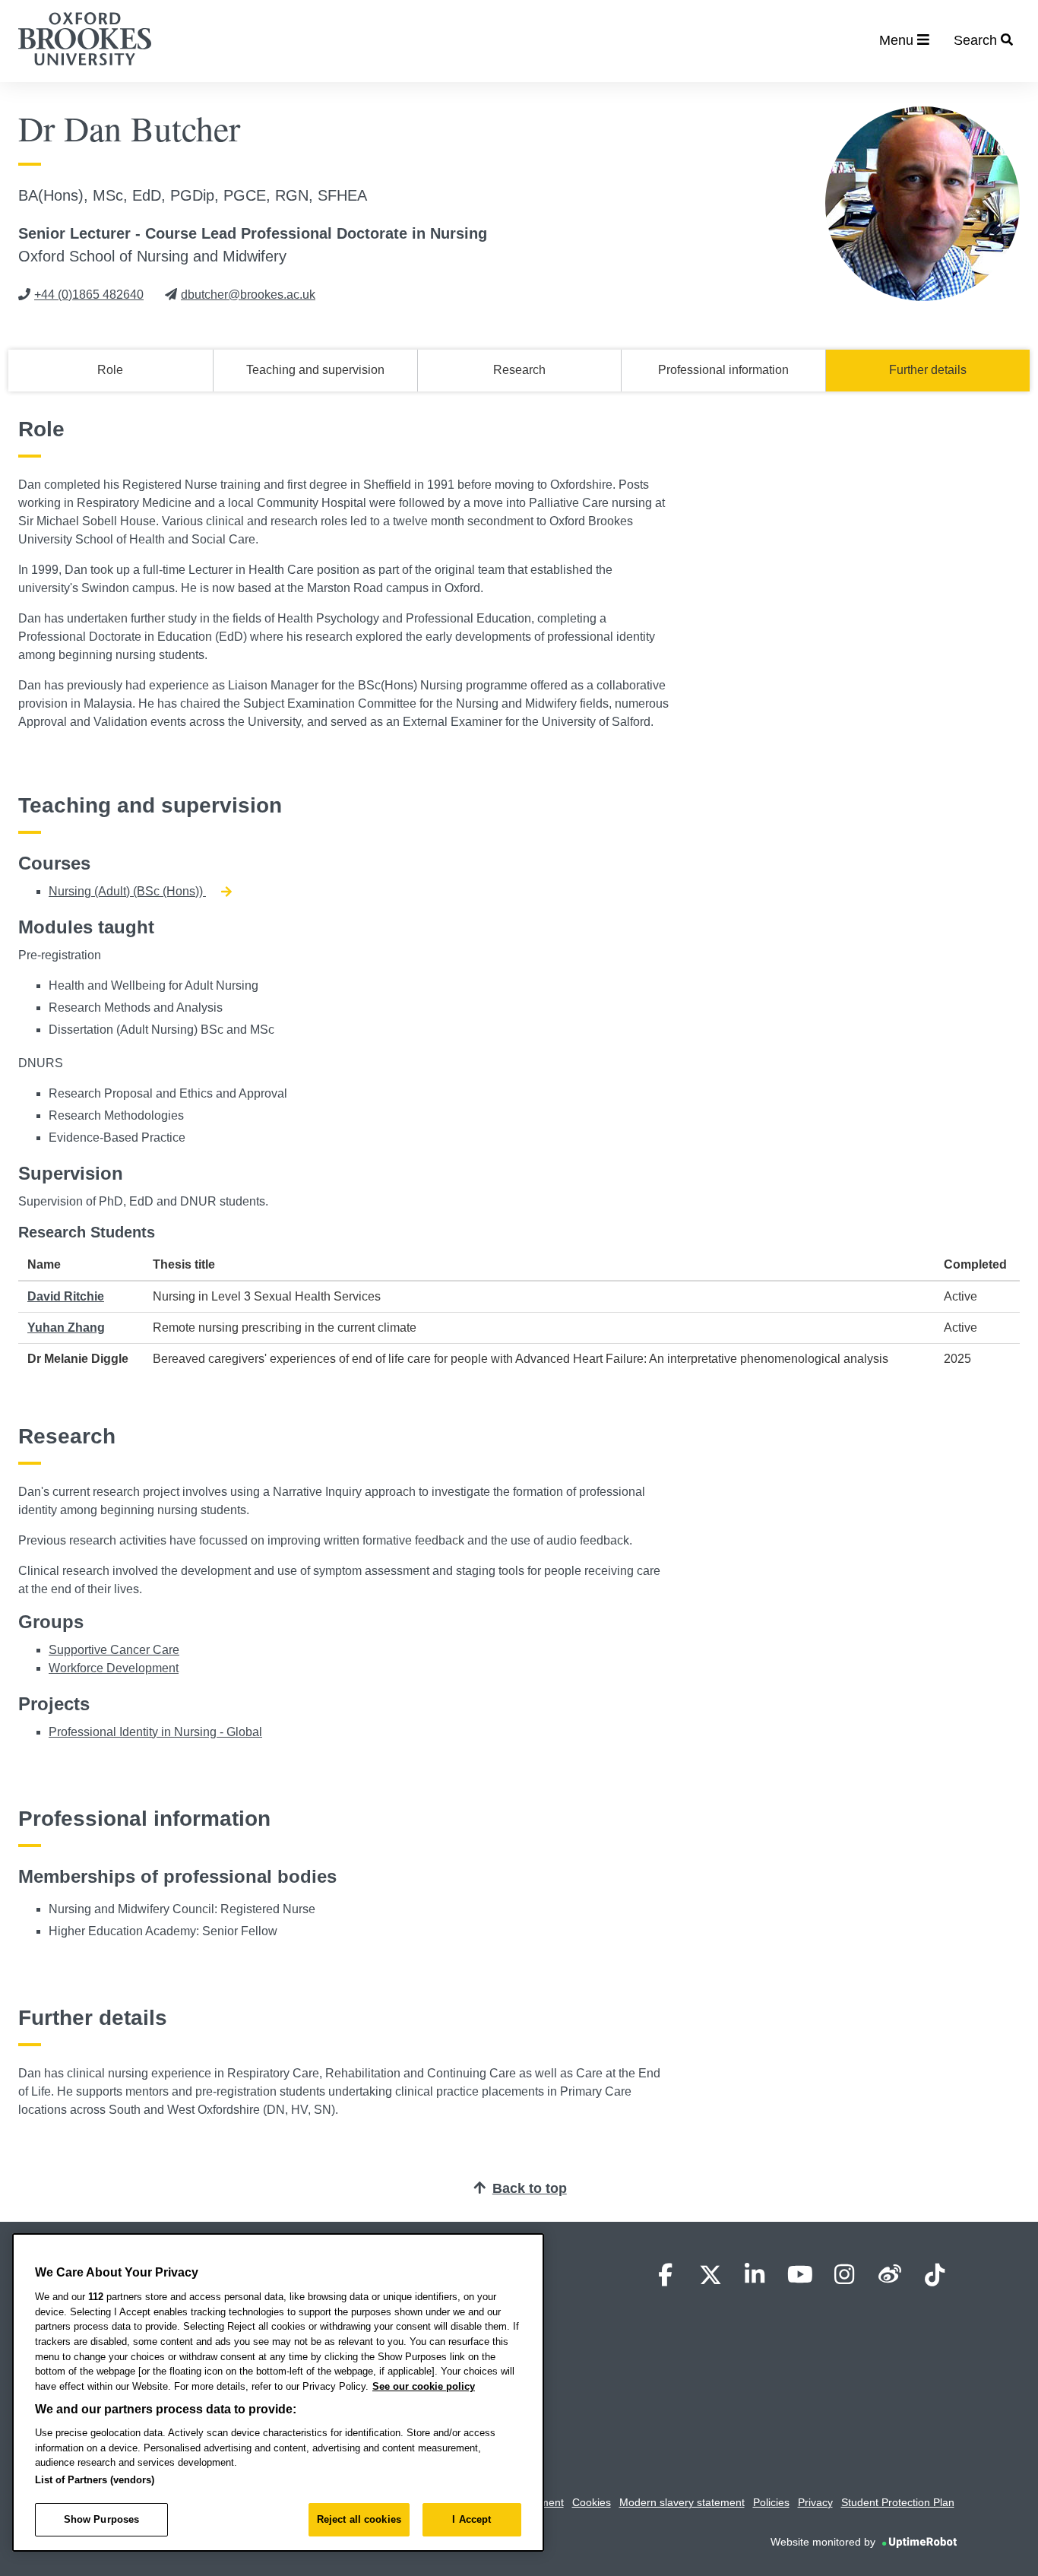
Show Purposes (102, 2519)
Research (519, 370)
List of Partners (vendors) (95, 2480)
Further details (928, 370)
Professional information (723, 370)
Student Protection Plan (898, 2502)
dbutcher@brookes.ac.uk (248, 295)
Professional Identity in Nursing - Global (155, 1732)
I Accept (472, 2519)
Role (110, 370)
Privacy (815, 2502)
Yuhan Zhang (66, 1328)
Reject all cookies (359, 2519)
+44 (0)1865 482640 (89, 295)
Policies (771, 2502)
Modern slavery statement (682, 2502)
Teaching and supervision (315, 370)
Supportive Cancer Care (114, 1650)
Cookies (592, 2502)
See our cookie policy (424, 2386)
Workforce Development (114, 1668)
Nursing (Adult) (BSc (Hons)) (127, 891)
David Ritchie (66, 1296)
